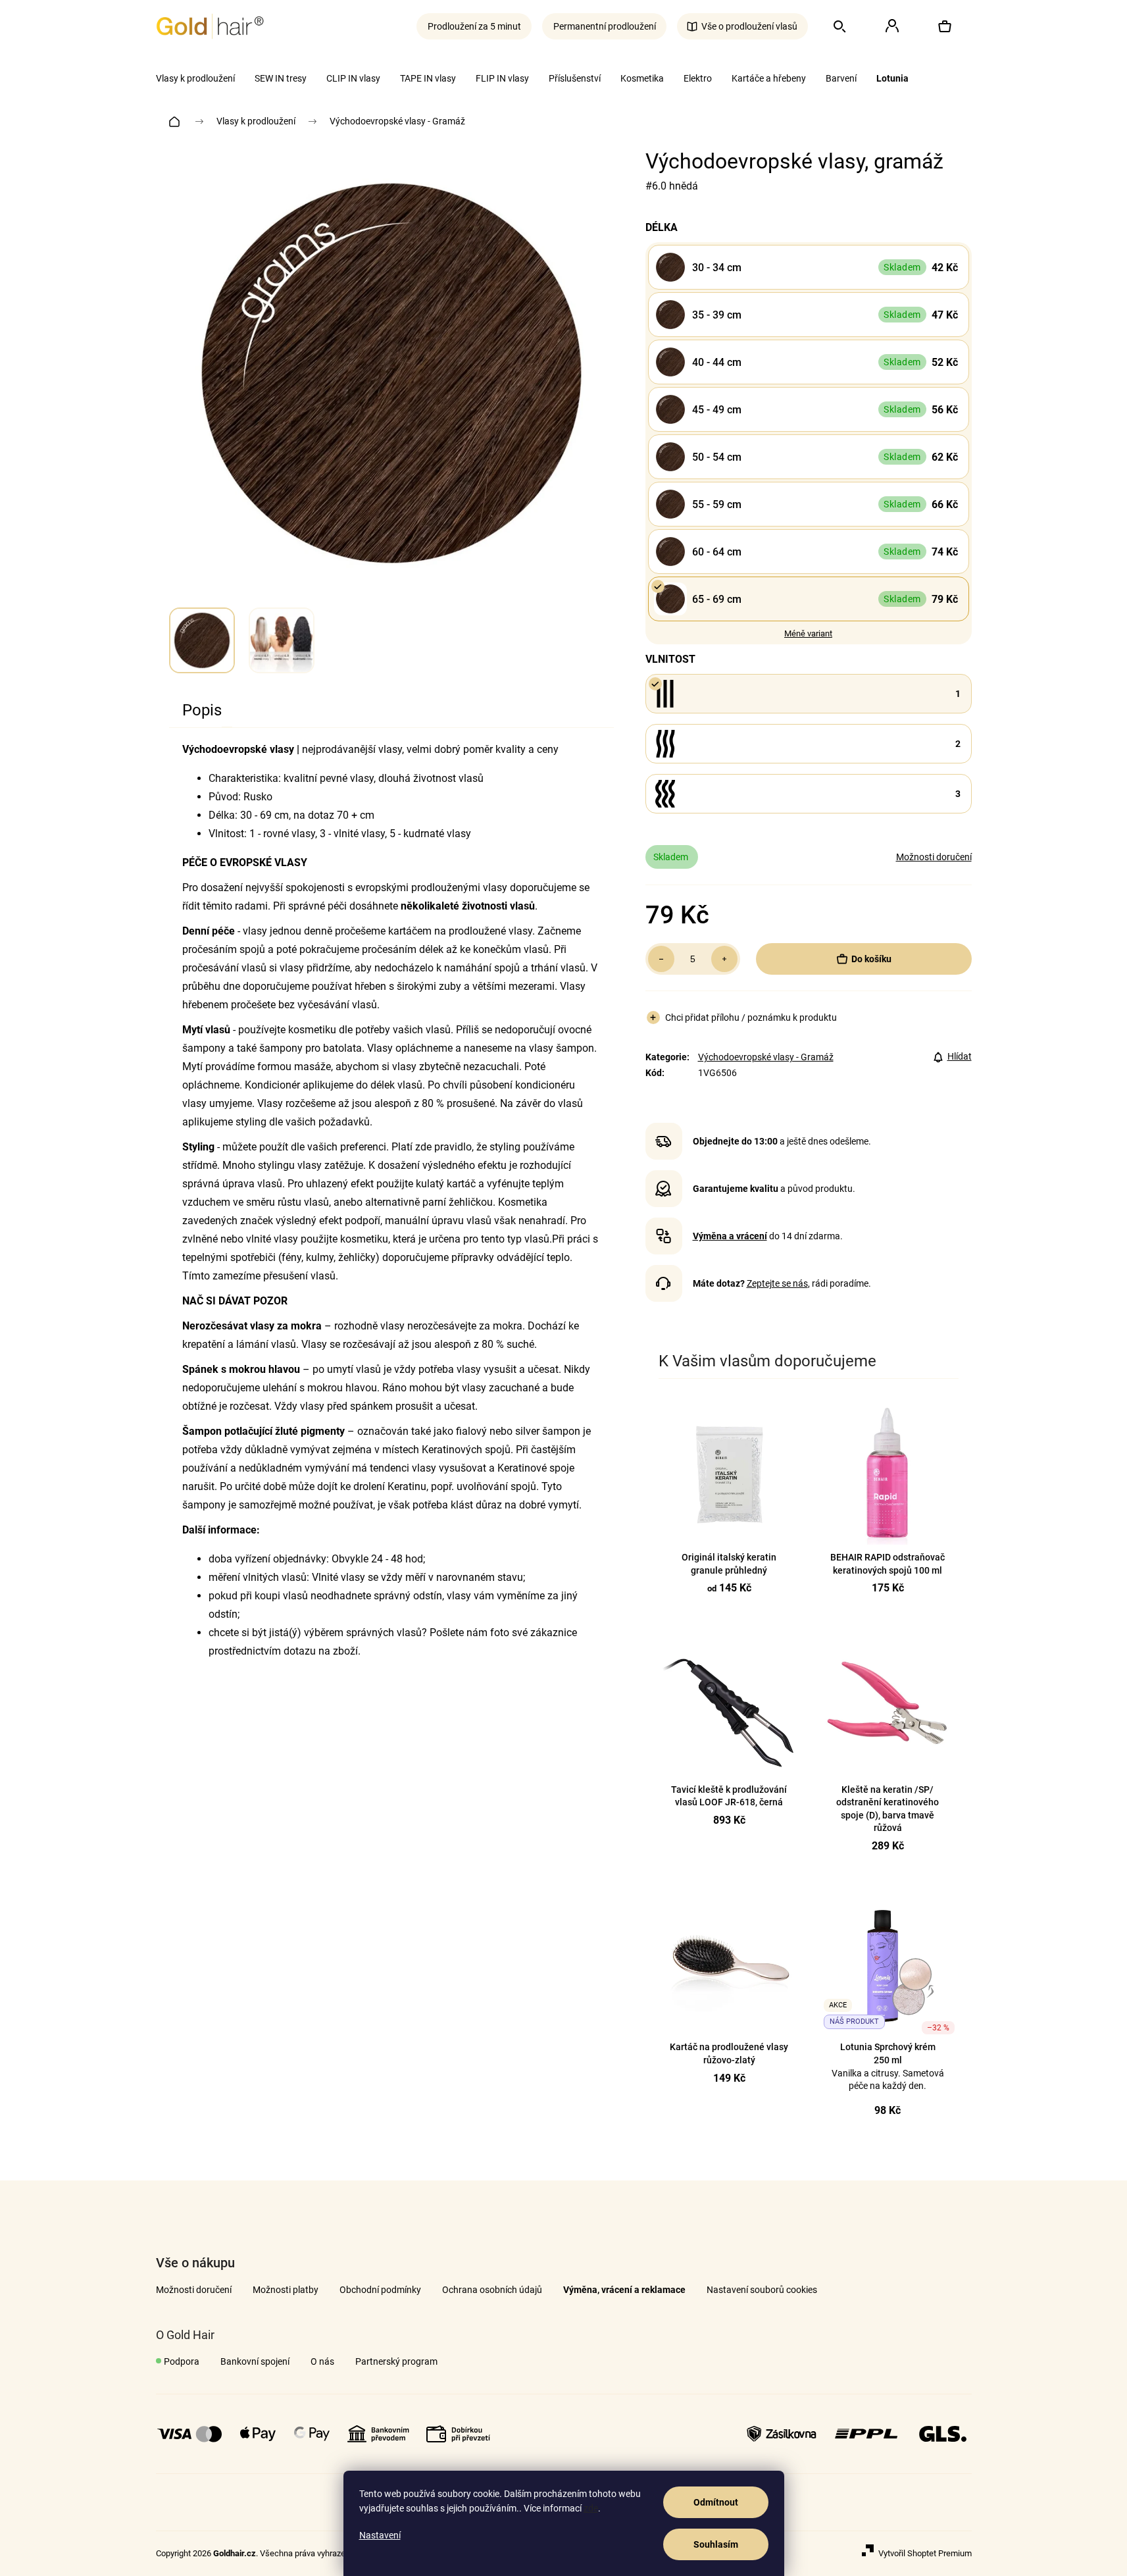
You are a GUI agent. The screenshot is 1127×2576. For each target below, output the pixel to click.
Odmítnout (716, 2502)
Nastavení (380, 2535)
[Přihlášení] (892, 26)
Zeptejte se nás (777, 1283)
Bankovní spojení (255, 2361)
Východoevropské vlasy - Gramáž (766, 1057)
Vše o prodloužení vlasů (749, 26)
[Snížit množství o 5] (661, 959)
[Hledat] (839, 26)
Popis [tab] (202, 710)
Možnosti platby (286, 2290)
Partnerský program (396, 2361)
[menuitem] (195, 78)
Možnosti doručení (934, 857)
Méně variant (808, 633)
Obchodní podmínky (380, 2290)
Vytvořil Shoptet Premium (925, 2553)
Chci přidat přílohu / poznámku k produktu (751, 1018)
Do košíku (871, 959)
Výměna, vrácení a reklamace (624, 2290)
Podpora (182, 2361)
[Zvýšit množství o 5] (724, 959)
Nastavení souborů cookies (762, 2290)
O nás (322, 2361)
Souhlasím (716, 2544)
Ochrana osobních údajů (492, 2290)
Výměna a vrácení (730, 1236)
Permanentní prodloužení (605, 26)
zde (591, 2508)
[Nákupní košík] (945, 26)
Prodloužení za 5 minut (474, 26)
